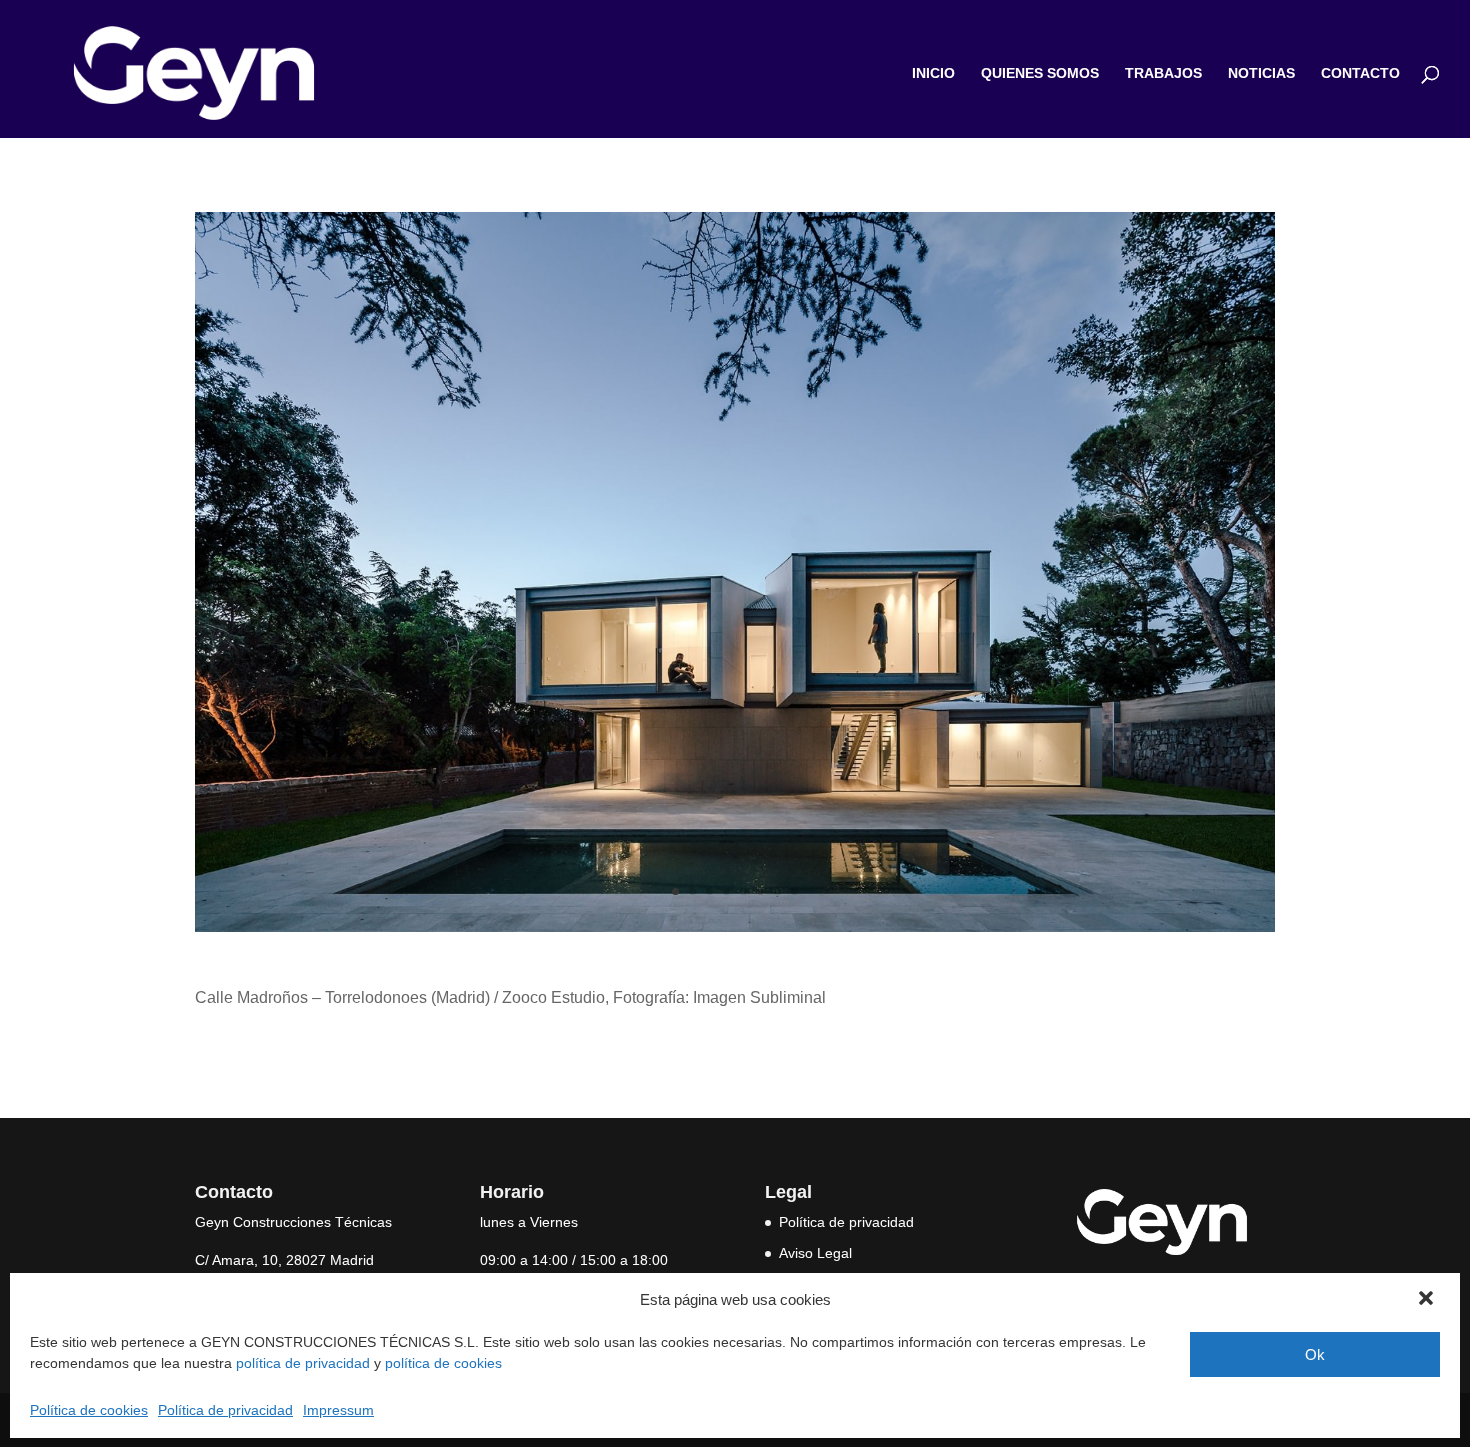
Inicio (933, 73)
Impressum (338, 1410)
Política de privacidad (225, 1410)
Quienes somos (1040, 73)
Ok (1315, 1354)
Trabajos (1163, 73)
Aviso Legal (815, 1253)
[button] (1428, 1300)
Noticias (1261, 73)
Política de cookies (89, 1410)
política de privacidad (303, 1363)
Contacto (1360, 73)
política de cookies (443, 1363)
